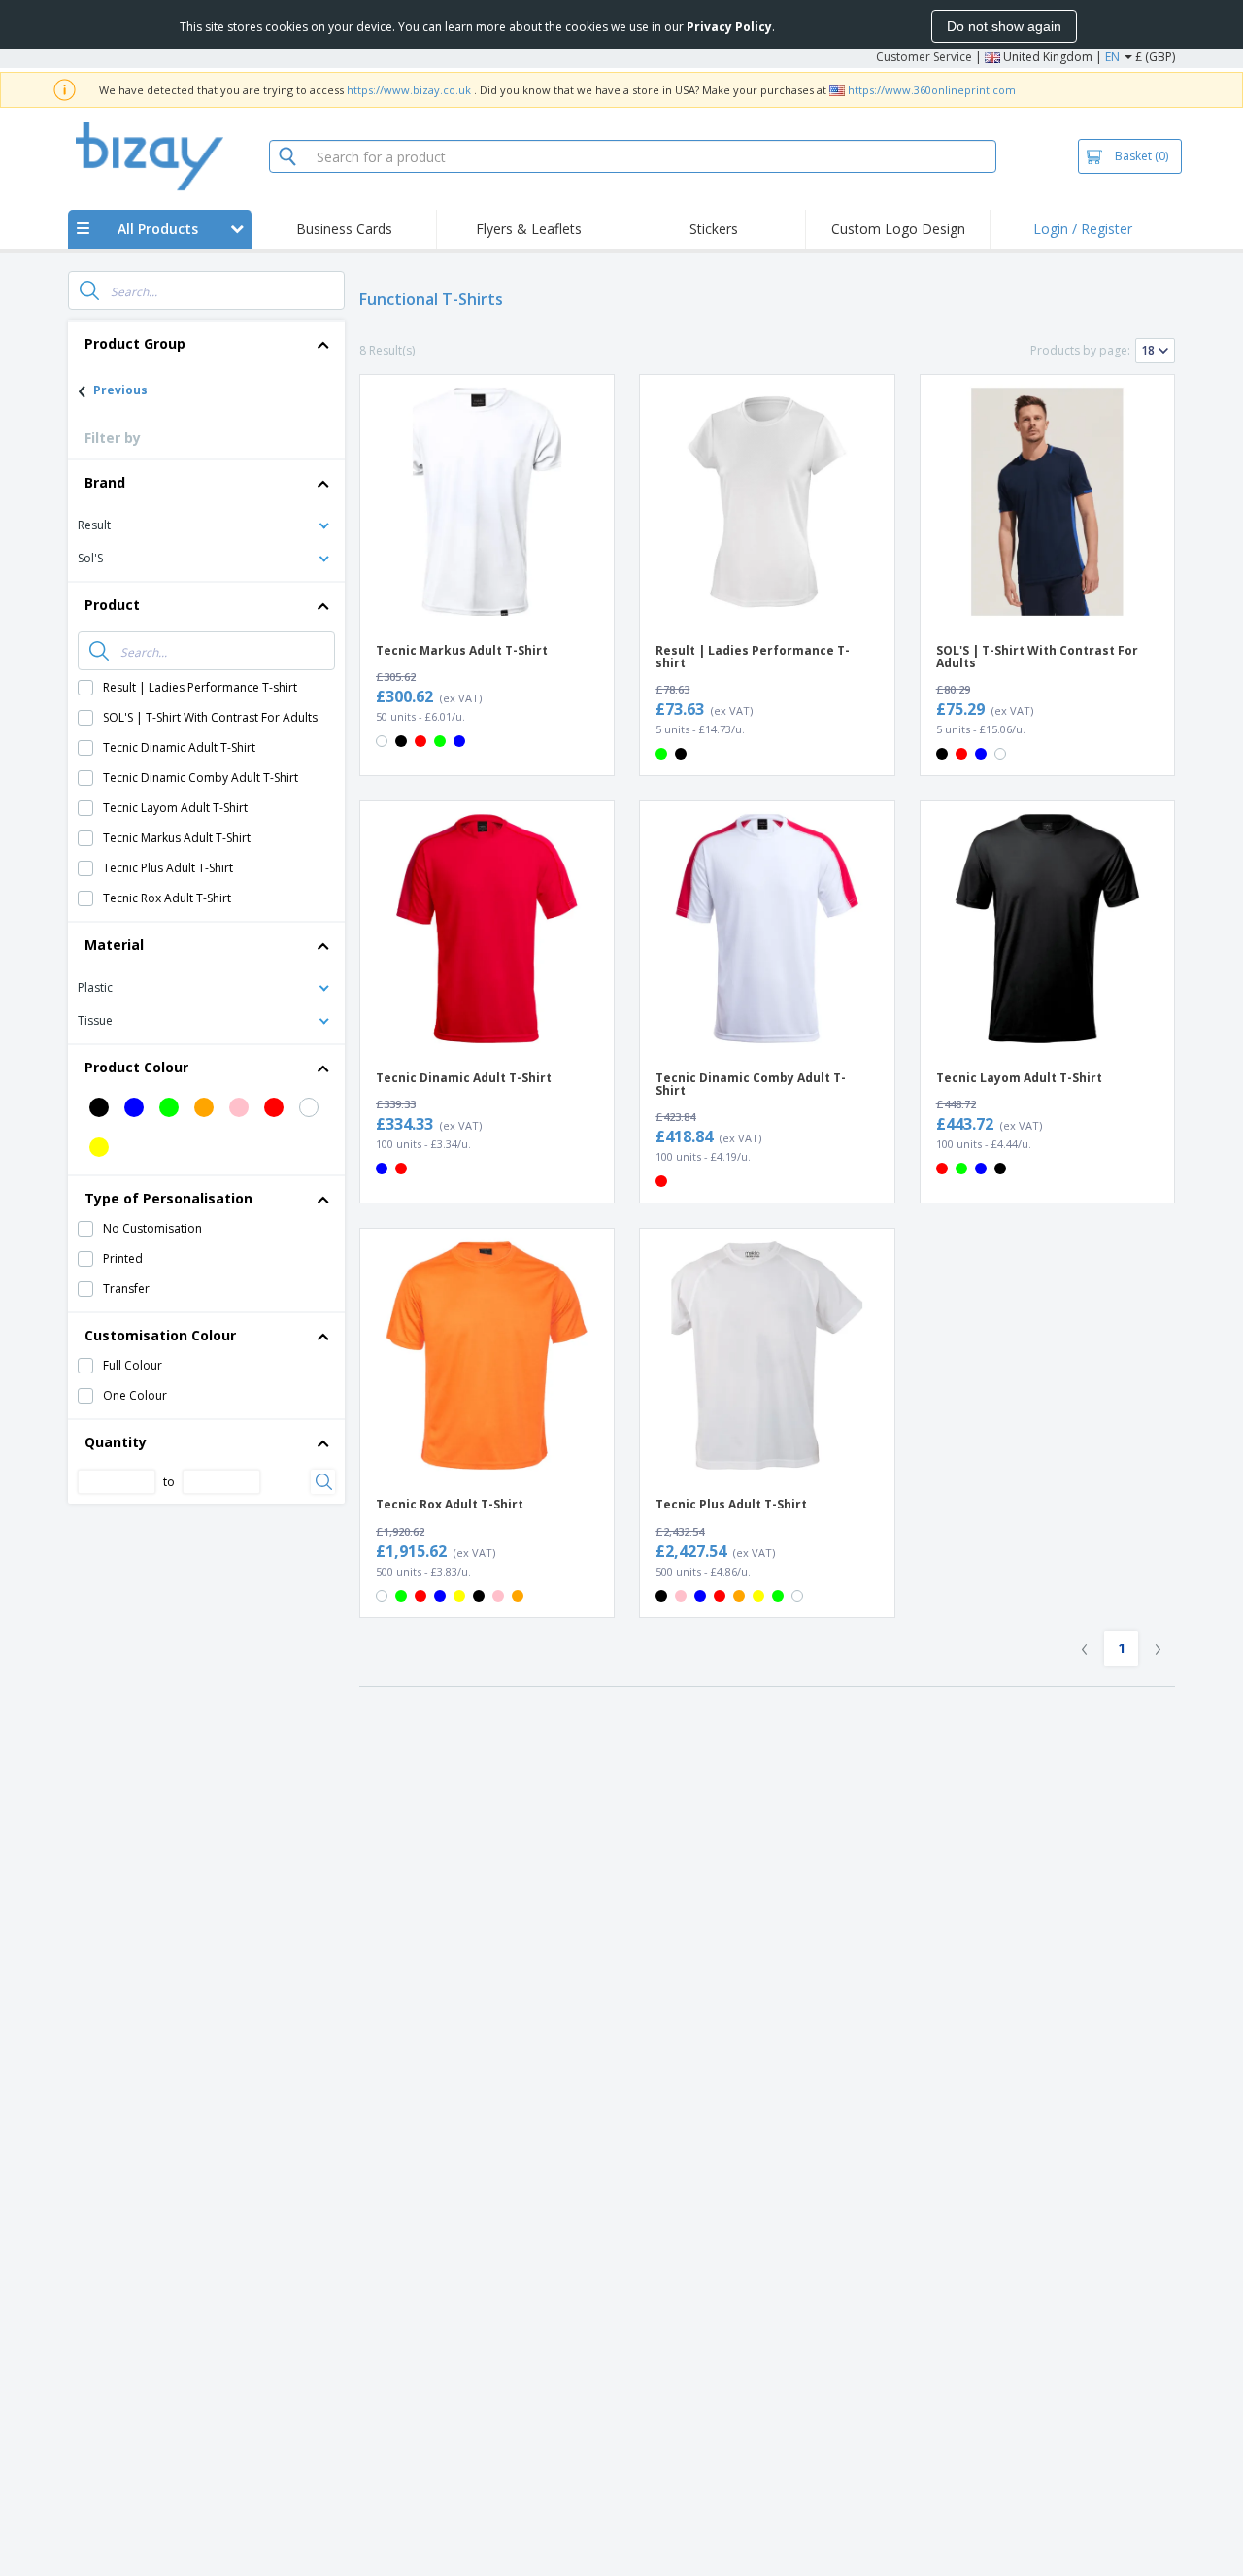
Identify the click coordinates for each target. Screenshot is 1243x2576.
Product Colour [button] (136, 1067)
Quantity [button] (116, 1442)
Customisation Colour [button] (160, 1335)
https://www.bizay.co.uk (409, 90)
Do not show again (1004, 26)
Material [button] (114, 945)
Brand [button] (105, 482)
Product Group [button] (135, 343)
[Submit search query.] (89, 290)
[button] (206, 524)
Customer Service (924, 57)
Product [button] (112, 605)
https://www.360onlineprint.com (932, 90)
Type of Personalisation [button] (168, 1198)
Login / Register (1083, 229)
